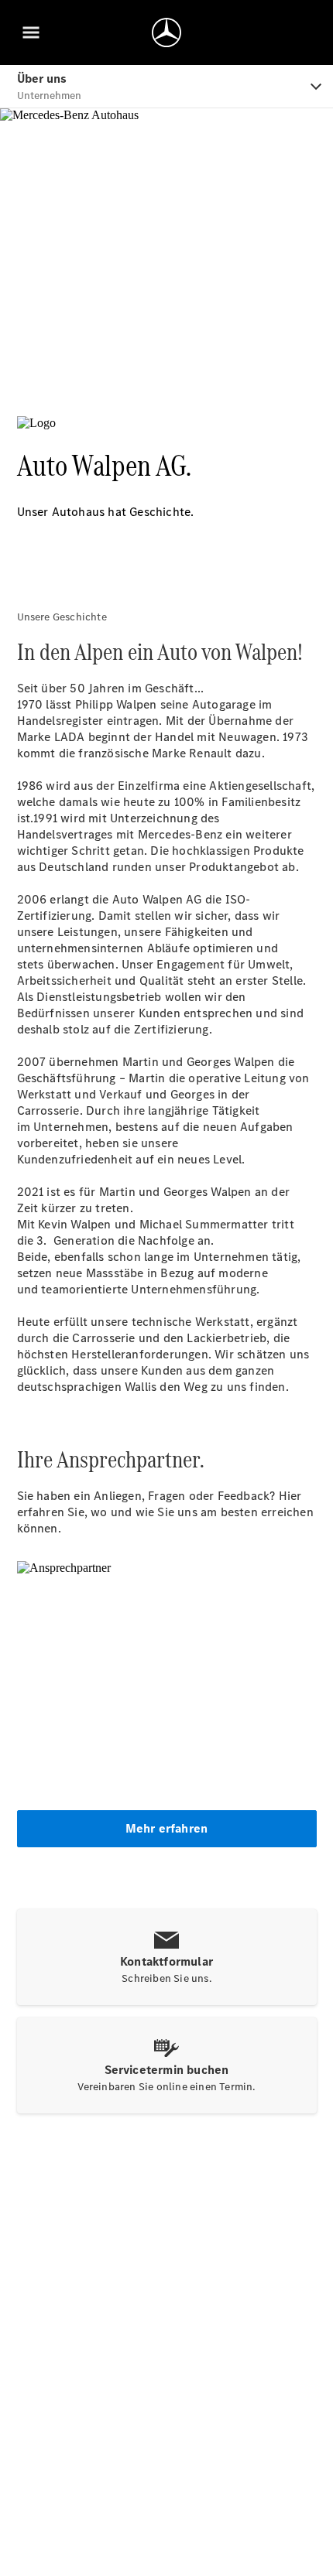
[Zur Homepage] (166, 32)
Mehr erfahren (167, 1828)
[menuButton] (31, 32)
